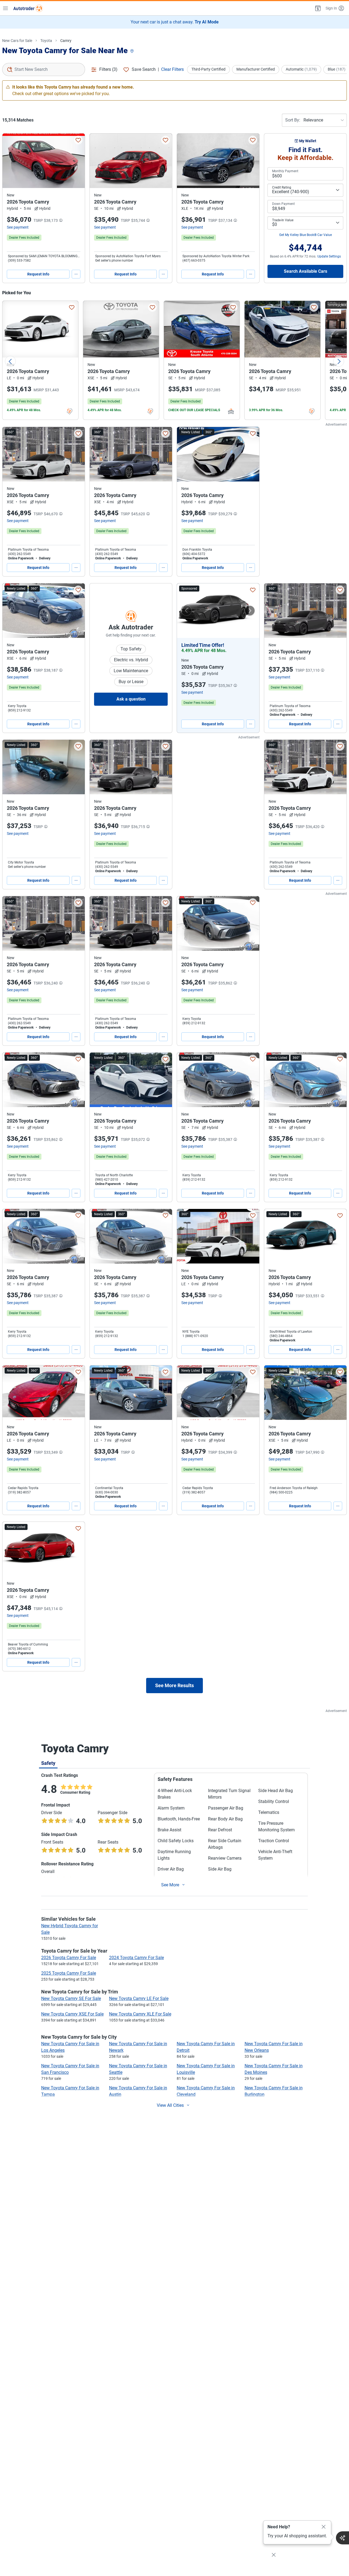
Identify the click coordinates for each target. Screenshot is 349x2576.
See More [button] (170, 1885)
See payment (18, 227)
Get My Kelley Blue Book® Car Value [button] (306, 235)
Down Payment (283, 204)
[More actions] (76, 274)
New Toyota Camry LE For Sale (139, 1998)
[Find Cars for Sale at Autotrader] (28, 8)
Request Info (38, 274)
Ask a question (131, 699)
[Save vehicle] (78, 140)
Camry (66, 41)
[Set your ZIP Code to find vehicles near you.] (133, 51)
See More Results (174, 1685)
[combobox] (44, 69)
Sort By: (293, 120)
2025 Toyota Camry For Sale (69, 1973)
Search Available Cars (306, 271)
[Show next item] (250, 611)
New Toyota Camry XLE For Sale (140, 2014)
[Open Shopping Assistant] (342, 2538)
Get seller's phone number (114, 260)
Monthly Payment (285, 171)
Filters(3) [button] (108, 69)
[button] (317, 8)
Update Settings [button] (329, 256)
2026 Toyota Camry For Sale (69, 1958)
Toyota (46, 41)
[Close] (324, 2527)
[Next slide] (339, 361)
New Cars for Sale (17, 41)
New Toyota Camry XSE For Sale (72, 2014)
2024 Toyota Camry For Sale (136, 1958)
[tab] (48, 1763)
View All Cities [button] (170, 2105)
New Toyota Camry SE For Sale (71, 1998)
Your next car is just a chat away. (175, 22)
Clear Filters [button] (172, 69)
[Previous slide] (10, 361)
